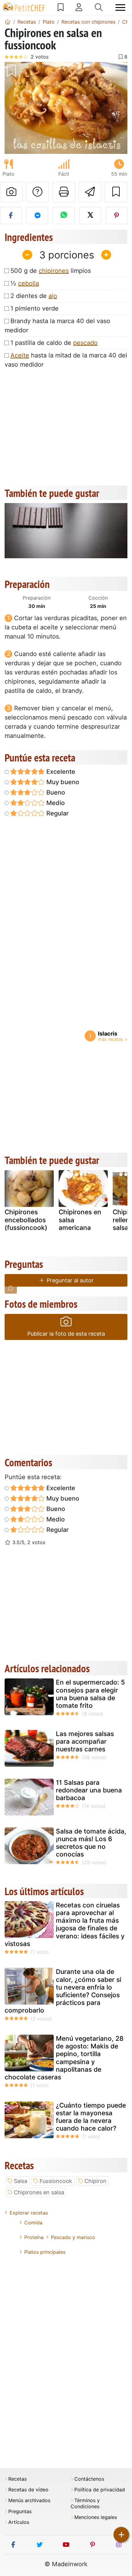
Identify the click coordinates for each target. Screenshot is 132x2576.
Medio (55, 803)
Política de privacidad (100, 2490)
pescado (85, 343)
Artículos (19, 2522)
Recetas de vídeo (28, 2490)
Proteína (34, 2237)
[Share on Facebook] (11, 216)
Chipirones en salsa (39, 2192)
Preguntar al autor (69, 1280)
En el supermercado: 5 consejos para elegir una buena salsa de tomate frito (90, 1694)
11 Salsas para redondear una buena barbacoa (89, 1790)
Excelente (60, 772)
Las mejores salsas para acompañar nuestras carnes (85, 1741)
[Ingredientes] (11, 1288)
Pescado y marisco (73, 2237)
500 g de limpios (51, 271)
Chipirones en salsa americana (80, 1220)
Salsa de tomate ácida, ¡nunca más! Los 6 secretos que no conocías (91, 1843)
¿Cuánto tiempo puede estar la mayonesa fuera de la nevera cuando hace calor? (91, 2117)
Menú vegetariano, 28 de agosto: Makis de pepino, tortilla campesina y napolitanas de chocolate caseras (64, 2058)
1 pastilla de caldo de (54, 343)
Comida (33, 2223)
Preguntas (20, 2511)
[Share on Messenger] (37, 216)
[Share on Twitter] (90, 216)
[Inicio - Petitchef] (8, 22)
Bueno (55, 792)
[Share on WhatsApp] (64, 216)
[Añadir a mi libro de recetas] (116, 192)
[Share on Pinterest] (116, 216)
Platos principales (45, 2252)
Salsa (21, 2181)
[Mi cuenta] (79, 7)
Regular (57, 813)
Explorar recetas (29, 2213)
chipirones (54, 271)
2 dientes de (34, 296)
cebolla (29, 283)
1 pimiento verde (35, 308)
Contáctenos (89, 2479)
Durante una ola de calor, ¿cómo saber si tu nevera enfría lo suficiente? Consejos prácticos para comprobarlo (63, 1991)
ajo (53, 296)
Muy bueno (62, 782)
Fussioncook (56, 2181)
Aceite (20, 355)
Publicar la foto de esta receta (66, 1334)
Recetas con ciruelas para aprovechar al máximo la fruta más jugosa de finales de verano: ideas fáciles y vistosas (65, 1924)
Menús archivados (29, 2500)
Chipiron (95, 2181)
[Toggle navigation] (120, 8)
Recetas (17, 2479)
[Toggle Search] (99, 7)
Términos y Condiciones (85, 2503)
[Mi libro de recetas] (61, 7)
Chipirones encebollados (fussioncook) (26, 1220)
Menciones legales (96, 2517)
